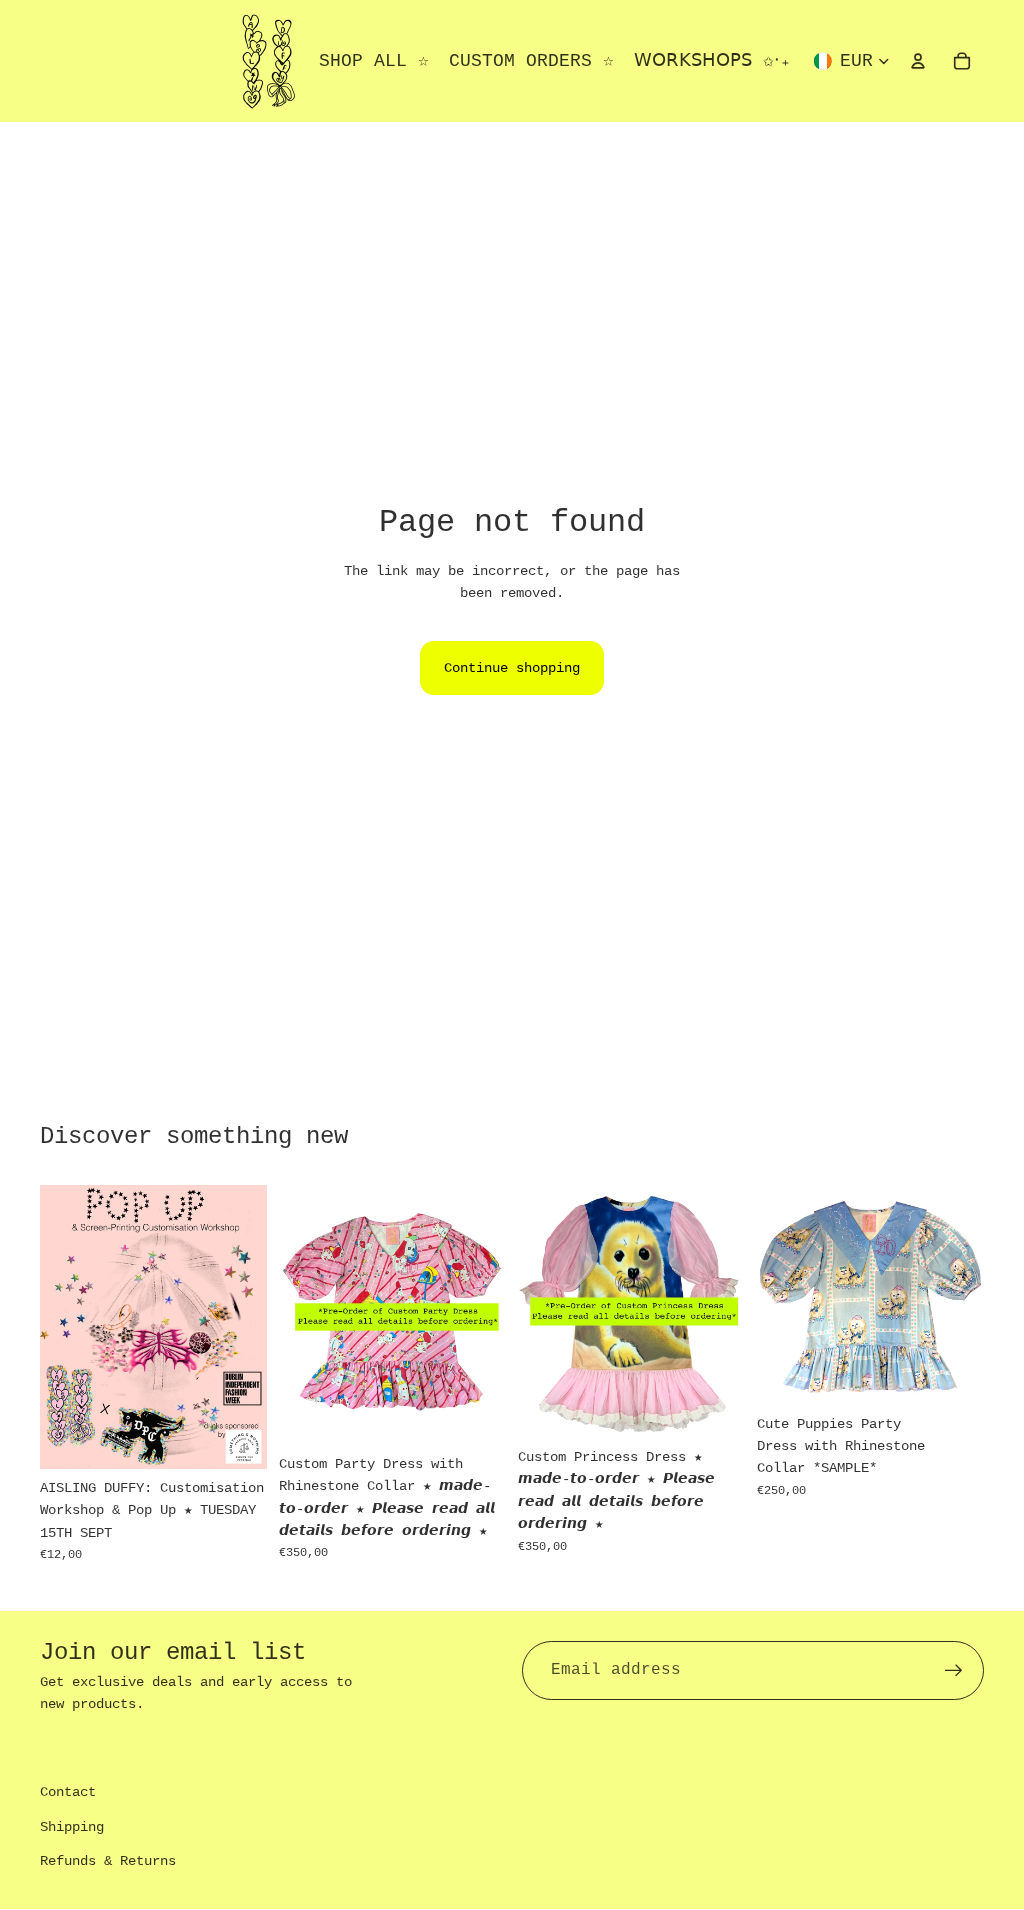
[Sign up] (954, 1671)
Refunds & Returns (108, 1861)
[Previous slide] (301, 1315)
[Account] (918, 61)
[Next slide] (484, 1315)
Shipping (72, 1827)
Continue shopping (512, 668)
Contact (68, 1792)
